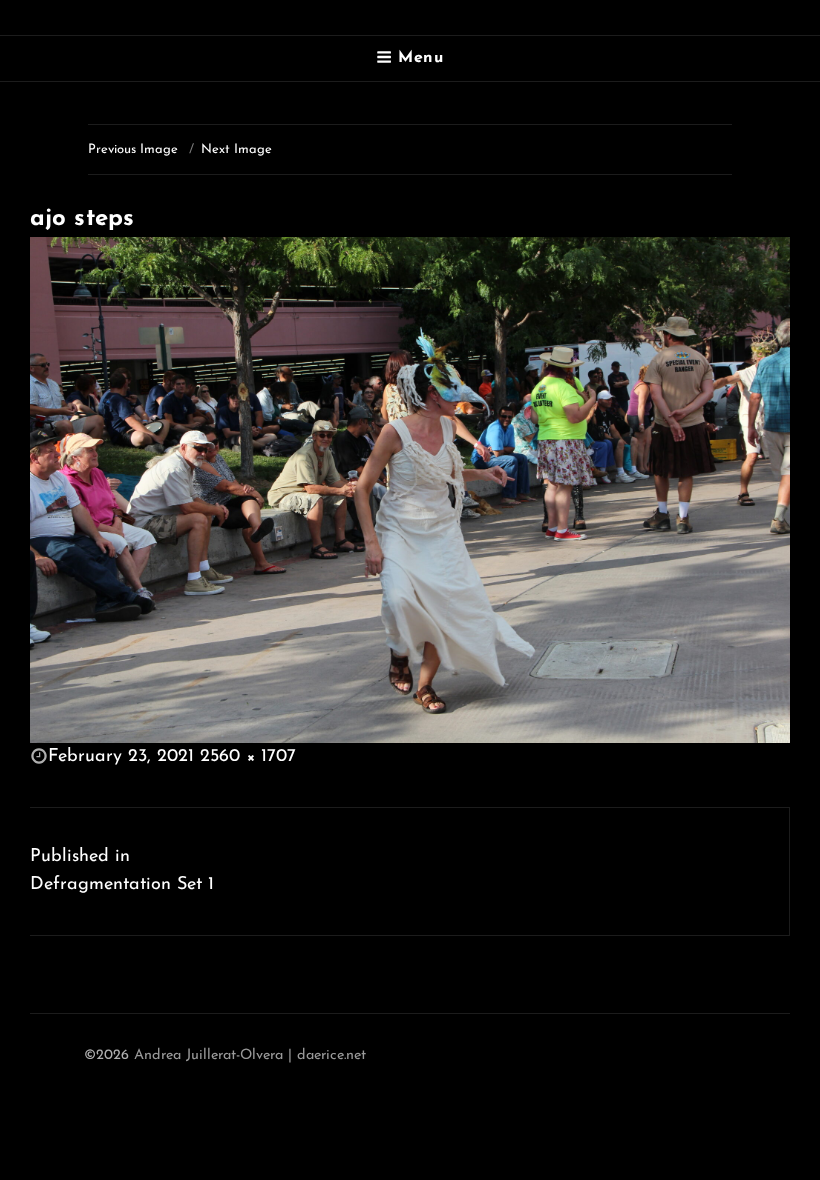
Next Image (236, 149)
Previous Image (133, 149)
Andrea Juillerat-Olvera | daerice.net (250, 1055)
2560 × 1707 (248, 757)
